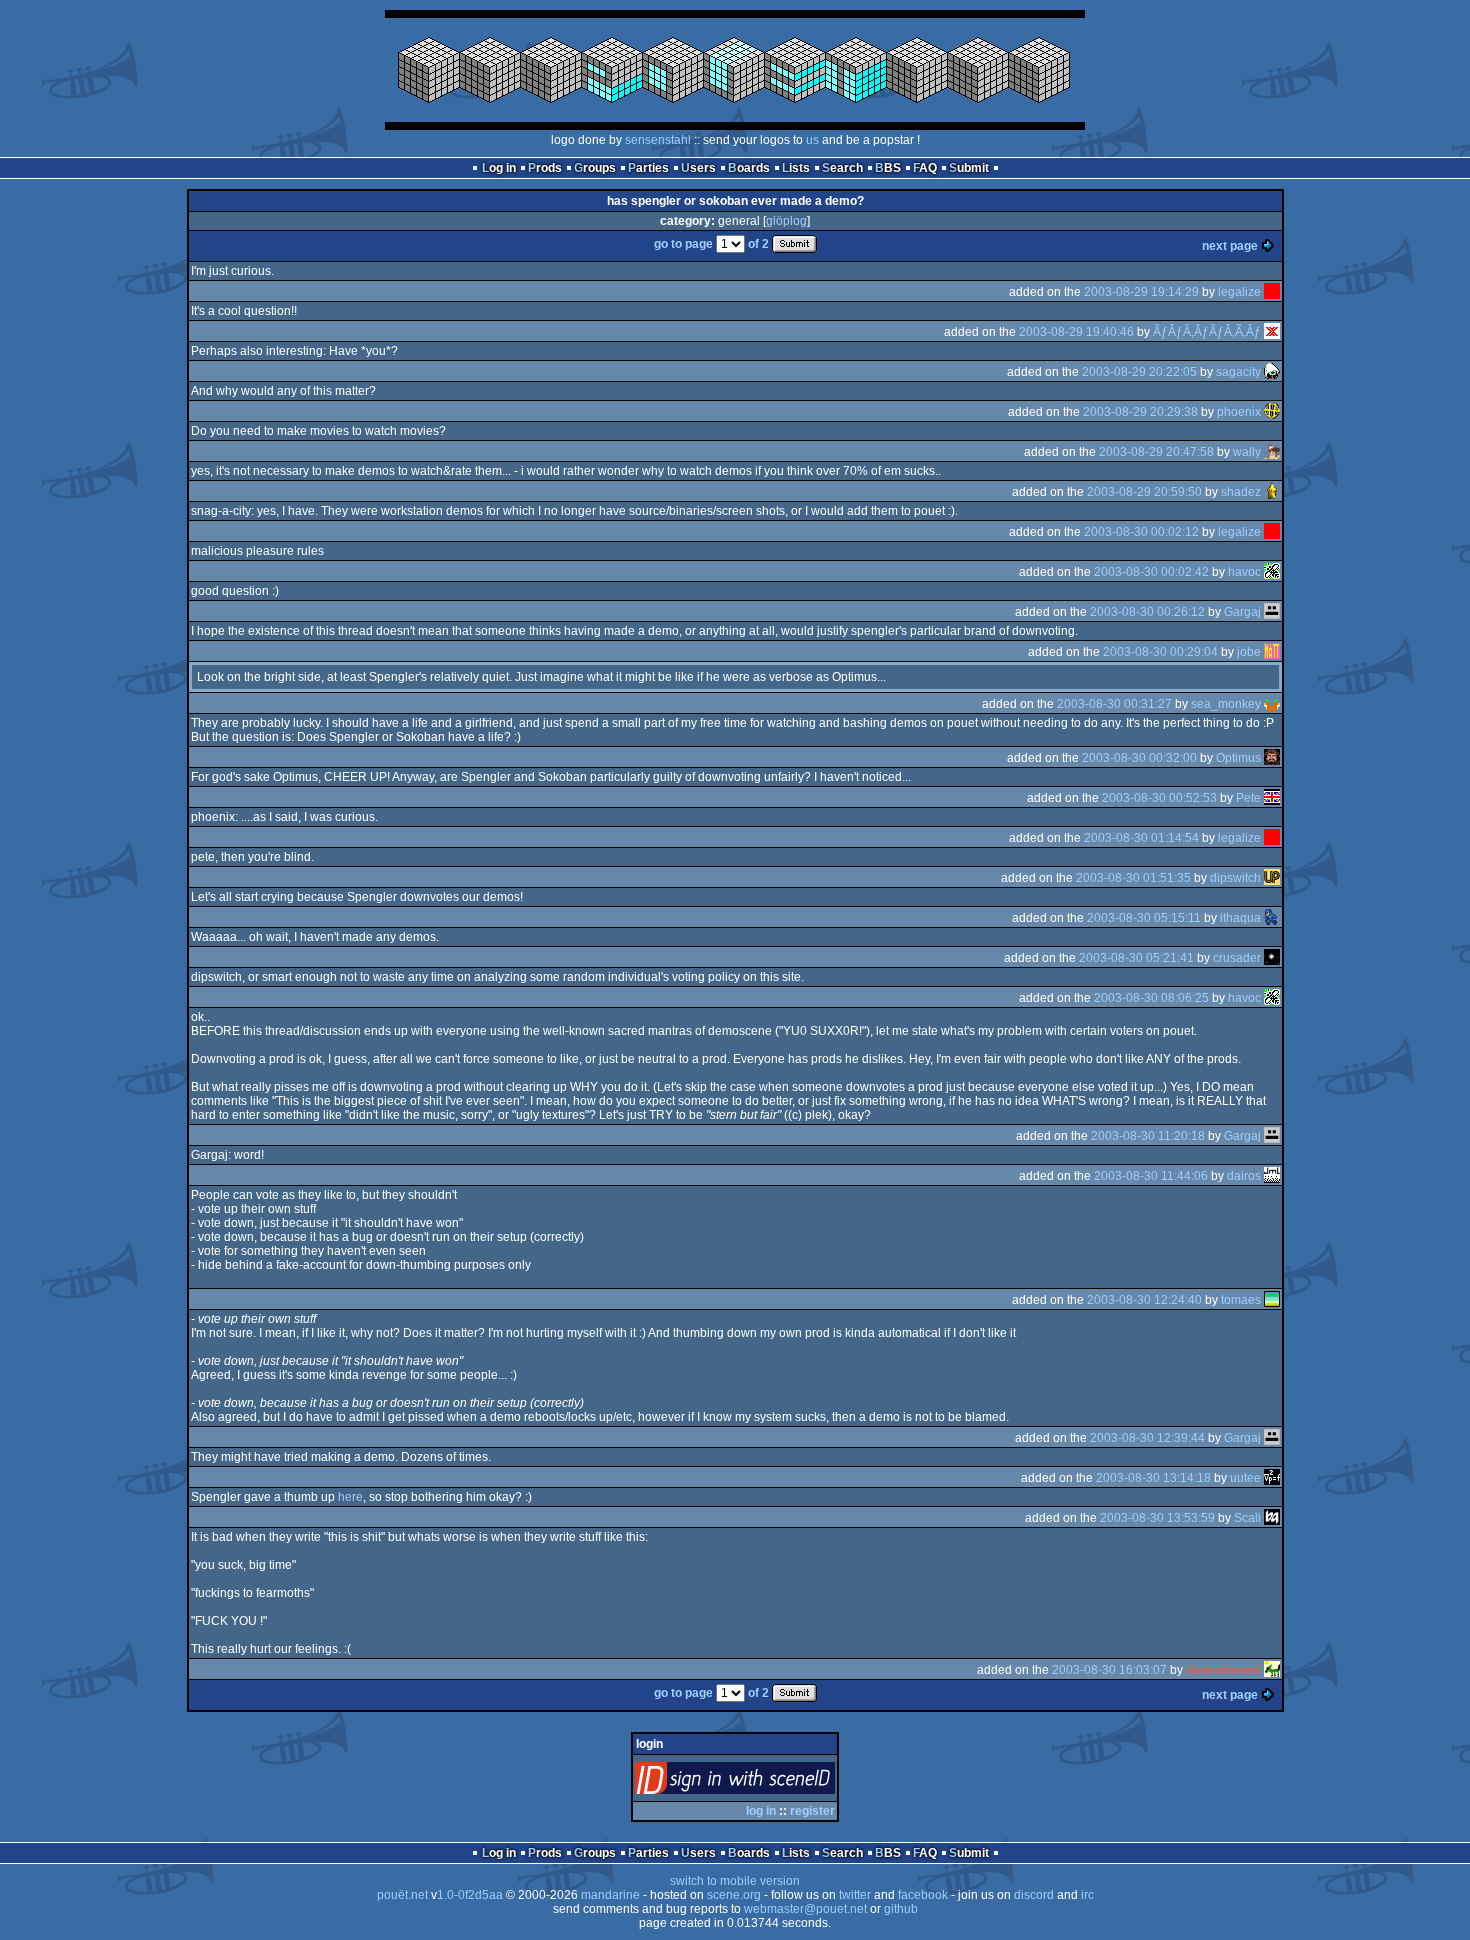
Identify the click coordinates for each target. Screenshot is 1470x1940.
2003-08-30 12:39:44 (1147, 1438)
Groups (595, 168)
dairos (1244, 1176)
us (812, 140)
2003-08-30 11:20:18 (1148, 1136)
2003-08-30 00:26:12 (1147, 612)
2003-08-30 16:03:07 (1109, 1670)
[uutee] (1272, 1478)
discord (1034, 1895)
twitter (855, 1895)
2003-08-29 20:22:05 (1139, 372)
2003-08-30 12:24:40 (1144, 1300)
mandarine (610, 1895)
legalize (1239, 292)
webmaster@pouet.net (805, 1909)
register (812, 1811)
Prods (545, 168)
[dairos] (1272, 1176)
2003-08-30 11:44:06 (1151, 1176)
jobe (1249, 652)
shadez (1241, 492)
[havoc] (1272, 572)
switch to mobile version (735, 1881)
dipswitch (1235, 878)
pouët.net (402, 1895)
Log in (499, 168)
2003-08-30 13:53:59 (1157, 1518)
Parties (648, 168)
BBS (888, 168)
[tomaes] (1272, 1300)
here (350, 1497)
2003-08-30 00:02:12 (1141, 532)
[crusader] (1272, 958)
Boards (749, 168)
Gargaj (1242, 612)
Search (842, 168)
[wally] (1272, 452)
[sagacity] (1272, 372)
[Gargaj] (1272, 612)
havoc (1244, 572)
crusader (1237, 958)
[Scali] (1272, 1518)
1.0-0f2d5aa (470, 1895)
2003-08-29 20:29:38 (1140, 412)
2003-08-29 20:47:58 (1156, 452)
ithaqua (1240, 918)
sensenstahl (658, 140)
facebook (923, 1895)
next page (1230, 246)
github (901, 1909)
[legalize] (1272, 292)
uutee (1245, 1478)
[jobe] (1272, 652)
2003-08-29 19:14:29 (1141, 292)
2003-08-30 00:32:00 (1139, 758)
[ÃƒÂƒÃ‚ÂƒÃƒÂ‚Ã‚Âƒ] (1272, 332)
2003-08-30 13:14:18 (1153, 1478)
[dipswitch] (1272, 878)
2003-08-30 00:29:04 (1160, 652)
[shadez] (1272, 492)
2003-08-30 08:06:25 (1151, 998)
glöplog (786, 221)
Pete (1248, 798)
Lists (796, 168)
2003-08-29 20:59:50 (1144, 492)
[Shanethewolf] (1272, 1670)
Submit (969, 168)
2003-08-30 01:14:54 (1141, 838)
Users (698, 168)
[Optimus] (1272, 758)
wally (1247, 452)
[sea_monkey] (1272, 704)
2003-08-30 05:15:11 (1144, 918)
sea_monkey (1226, 704)
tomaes (1241, 1300)
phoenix (1239, 412)
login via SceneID (768, 1782)
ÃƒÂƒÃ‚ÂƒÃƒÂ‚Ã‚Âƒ (1207, 332)
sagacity (1238, 372)
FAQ (925, 168)
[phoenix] (1272, 412)
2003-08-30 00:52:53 (1159, 798)
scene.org (734, 1895)
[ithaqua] (1272, 918)
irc (1087, 1895)
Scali (1247, 1518)
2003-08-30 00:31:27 (1114, 704)
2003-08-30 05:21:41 (1136, 958)
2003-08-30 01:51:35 (1133, 878)
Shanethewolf (1223, 1670)
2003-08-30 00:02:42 (1151, 572)
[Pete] (1272, 798)
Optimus (1238, 758)
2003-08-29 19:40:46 (1076, 332)
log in (761, 1811)
